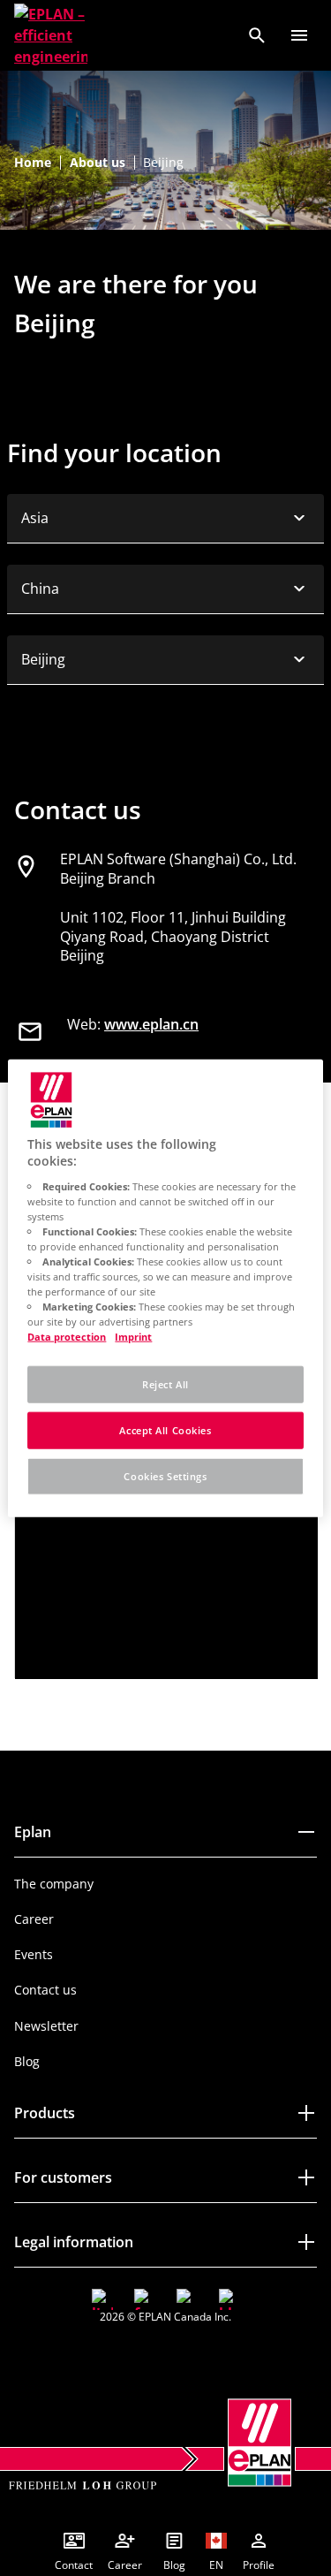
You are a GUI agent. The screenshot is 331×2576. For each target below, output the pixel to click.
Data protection (67, 1337)
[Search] (257, 35)
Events (34, 1954)
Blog (27, 2061)
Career (34, 1919)
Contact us (45, 1990)
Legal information (74, 2242)
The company (54, 1884)
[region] (165, 1288)
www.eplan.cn (151, 1024)
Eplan (33, 1832)
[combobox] (165, 519)
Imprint (133, 1337)
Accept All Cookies (165, 1430)
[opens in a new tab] (102, 2299)
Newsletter (46, 2026)
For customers (63, 2177)
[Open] (299, 35)
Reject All (165, 1384)
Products (45, 2113)
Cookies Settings (165, 1476)
